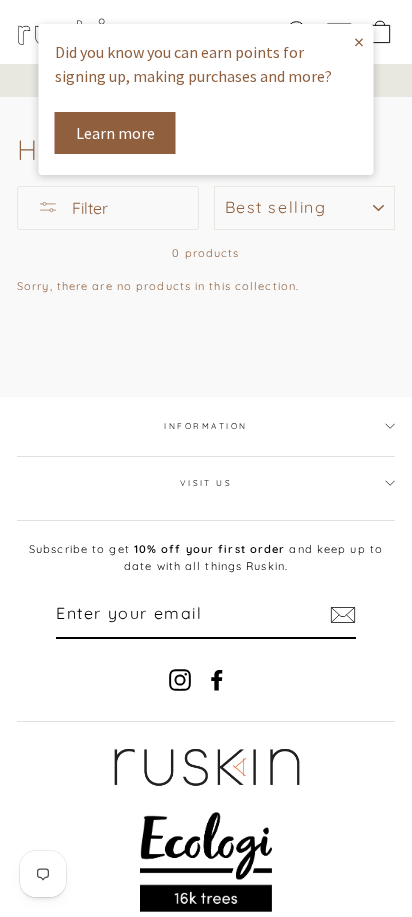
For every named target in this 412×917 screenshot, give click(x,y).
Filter (88, 208)
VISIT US (206, 483)
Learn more (115, 133)
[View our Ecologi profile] (206, 862)
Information (205, 426)
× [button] (359, 41)
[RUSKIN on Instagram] (180, 680)
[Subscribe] (343, 615)
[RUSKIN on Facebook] (217, 680)
